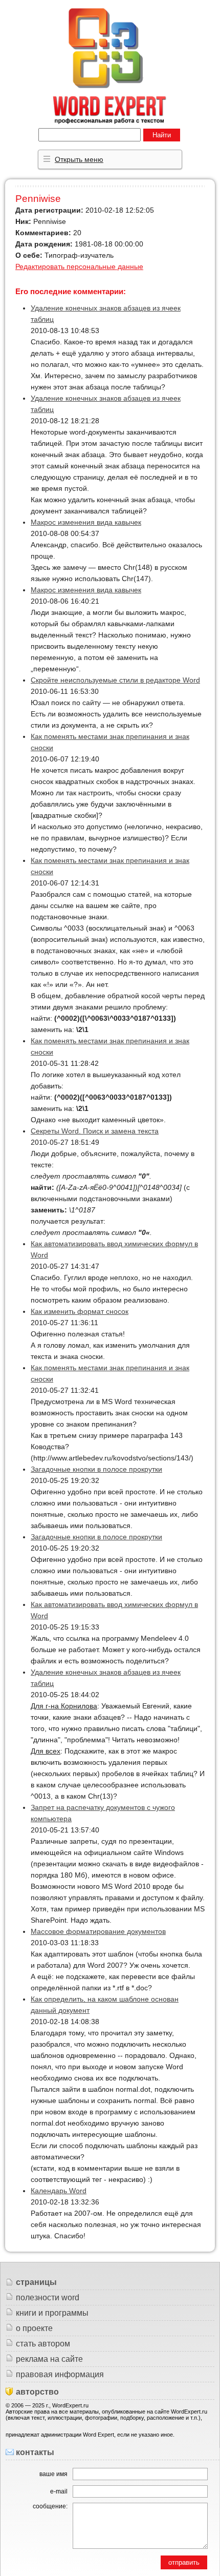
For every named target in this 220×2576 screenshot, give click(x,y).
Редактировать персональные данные (79, 266)
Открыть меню (79, 159)
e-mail (59, 2491)
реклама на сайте (49, 2359)
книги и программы (52, 2313)
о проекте (34, 2328)
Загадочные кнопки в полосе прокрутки (96, 1469)
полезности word (48, 2297)
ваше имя (53, 2474)
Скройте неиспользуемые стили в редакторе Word (115, 680)
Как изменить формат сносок (80, 1311)
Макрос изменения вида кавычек (86, 522)
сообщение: (50, 2506)
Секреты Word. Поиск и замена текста (95, 1131)
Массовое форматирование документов (98, 1931)
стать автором (43, 2344)
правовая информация (60, 2374)
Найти (162, 135)
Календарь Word (59, 2191)
